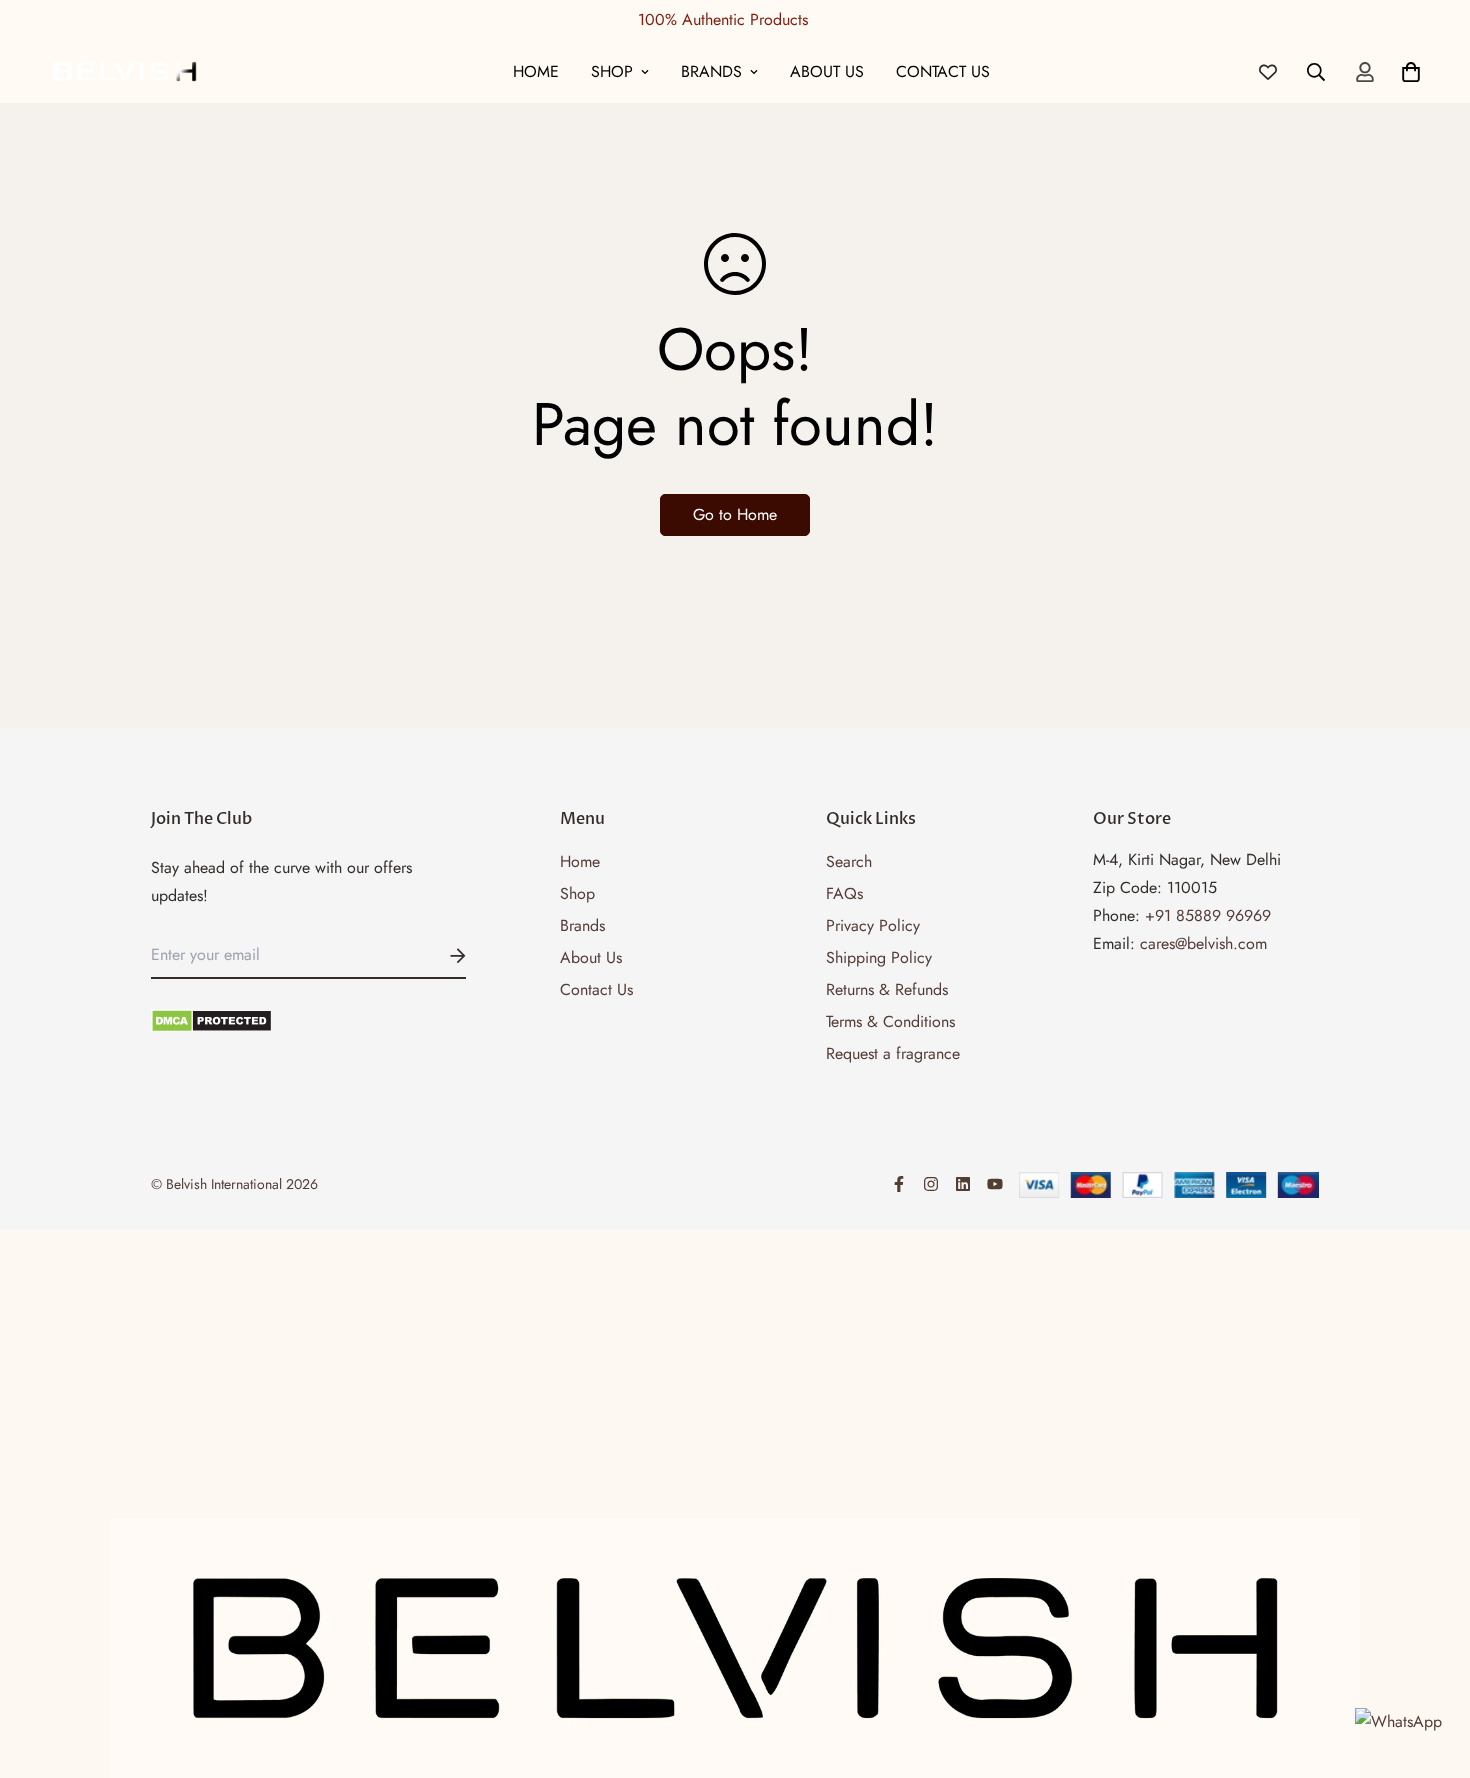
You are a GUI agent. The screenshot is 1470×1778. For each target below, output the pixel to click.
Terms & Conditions (890, 1021)
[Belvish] (124, 71)
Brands (711, 71)
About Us (827, 71)
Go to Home (735, 514)
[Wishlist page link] (1268, 72)
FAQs (844, 893)
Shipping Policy (879, 957)
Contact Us (943, 71)
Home (536, 71)
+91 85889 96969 (1208, 915)
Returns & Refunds (887, 989)
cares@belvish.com (1203, 943)
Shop (612, 71)
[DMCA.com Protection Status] (308, 1021)
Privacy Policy (873, 925)
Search (849, 861)
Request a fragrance (893, 1053)
